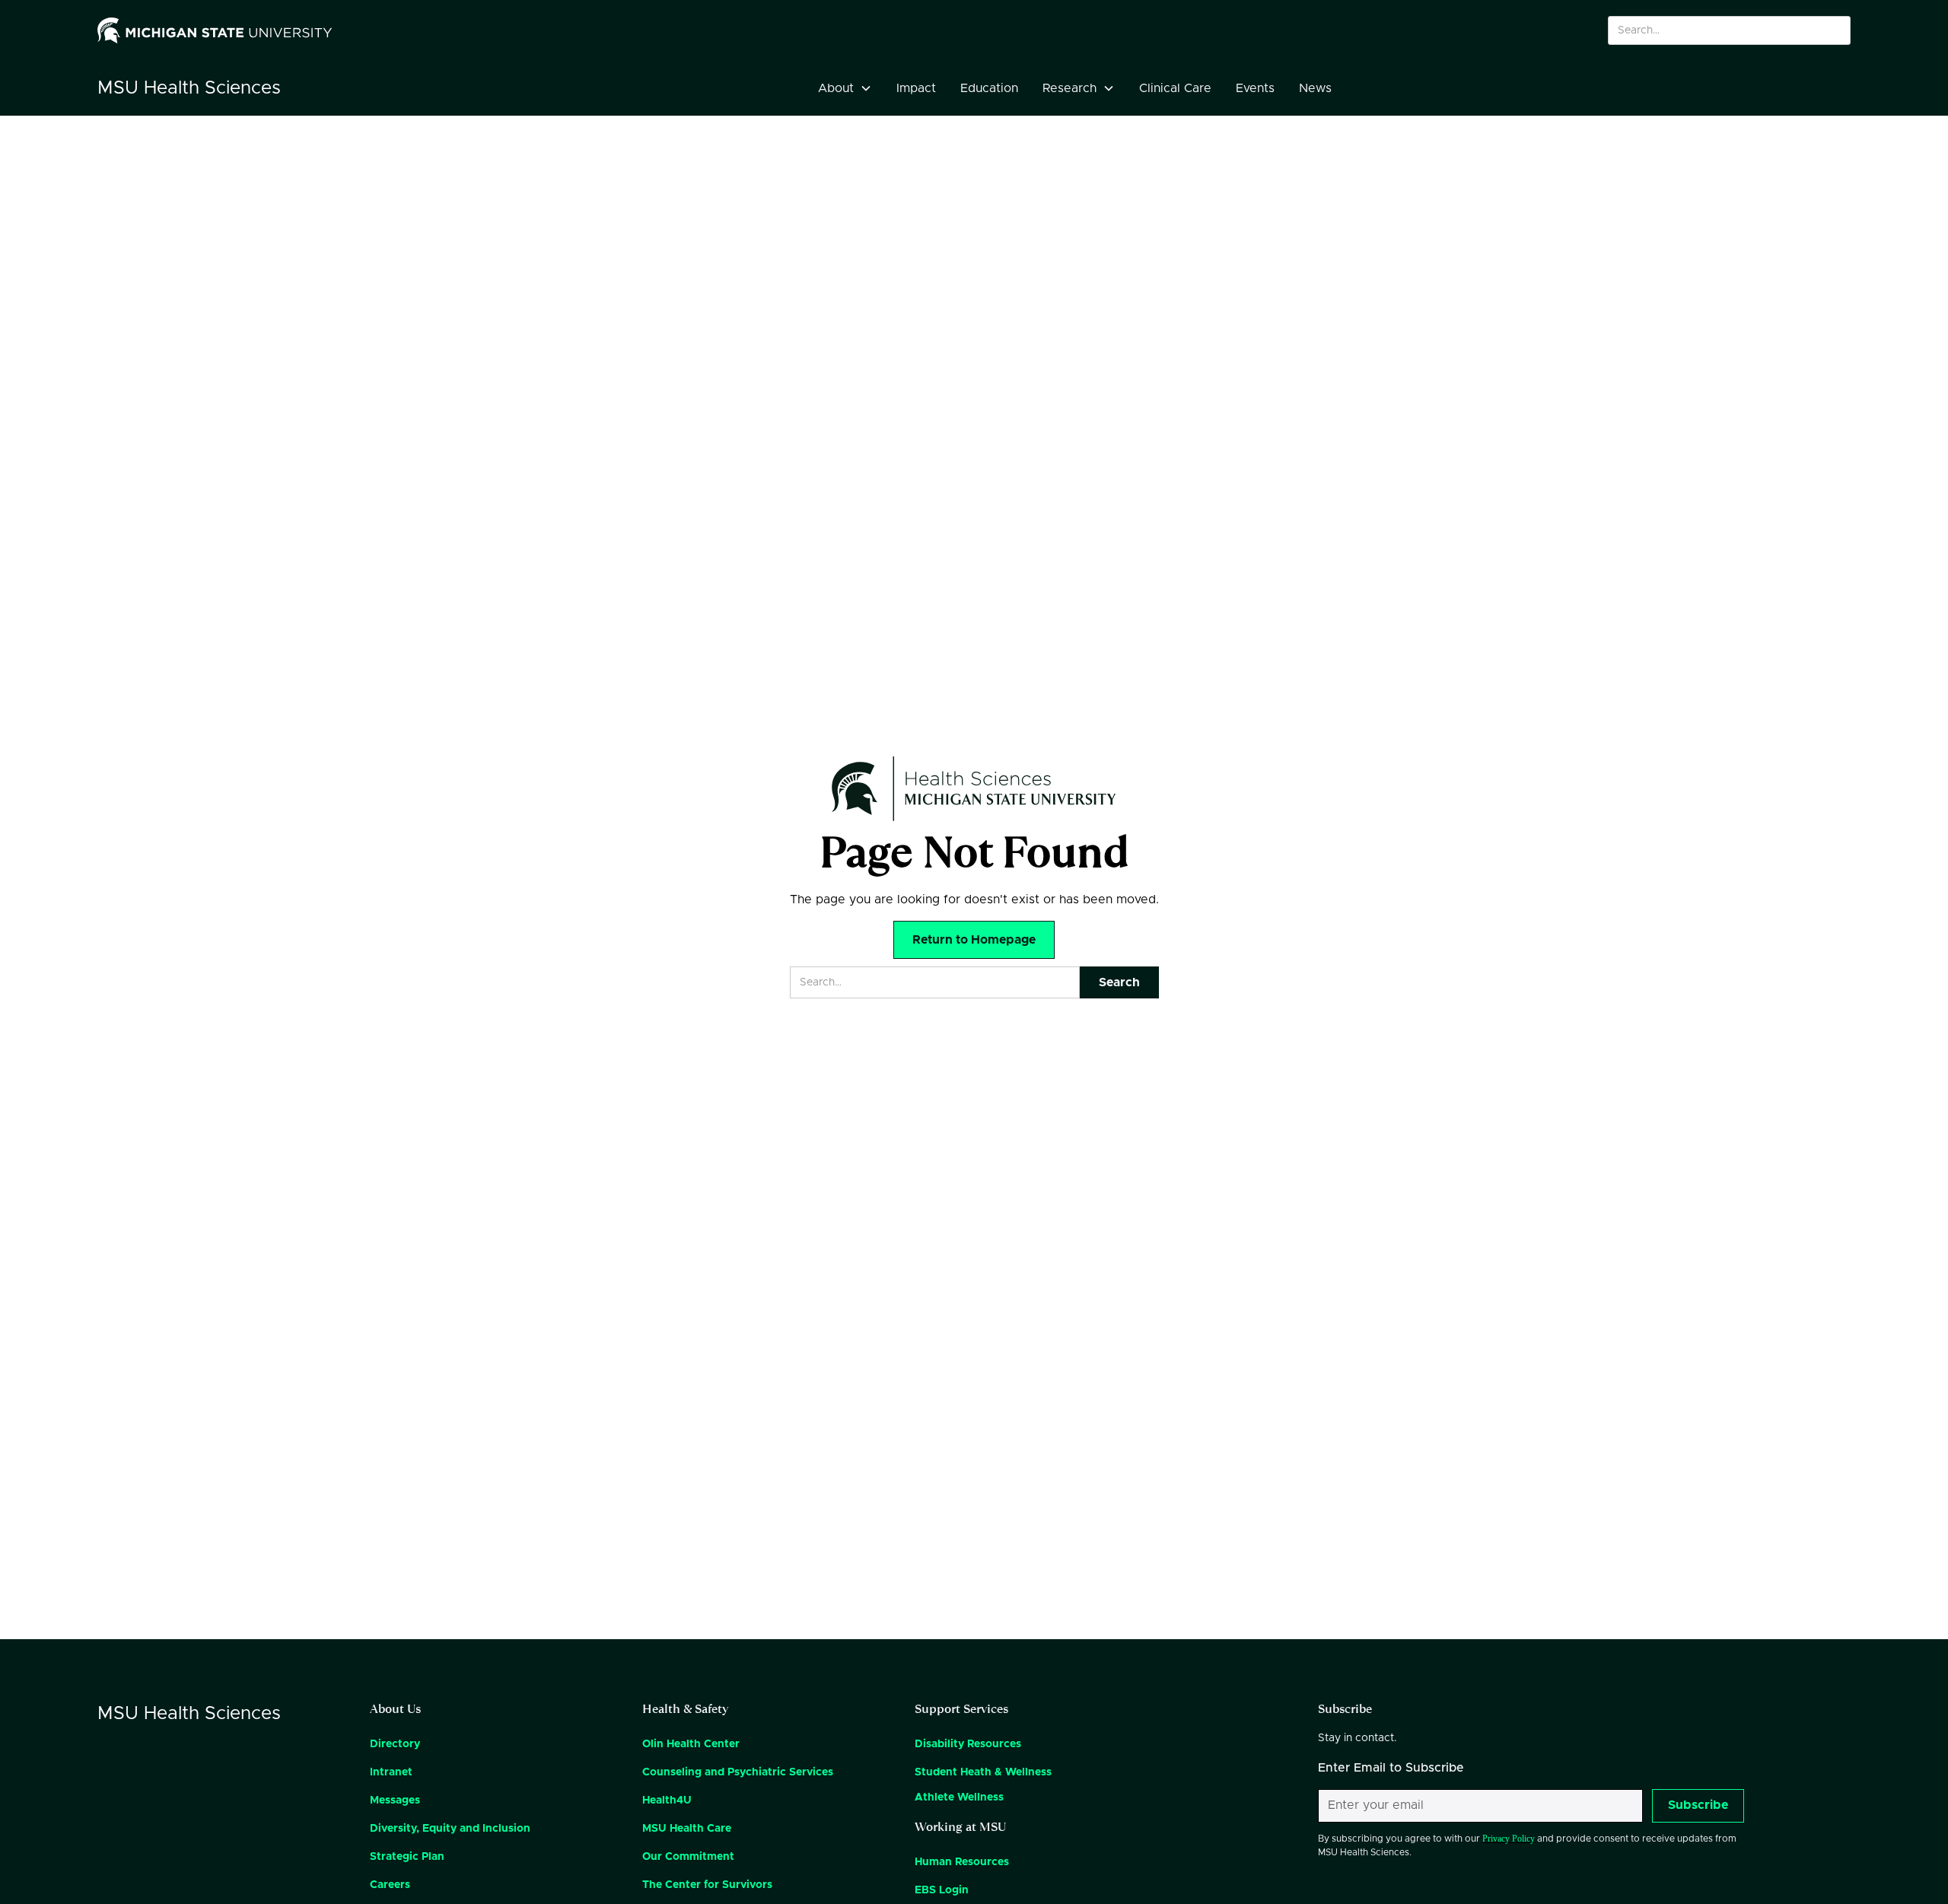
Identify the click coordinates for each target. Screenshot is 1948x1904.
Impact (916, 88)
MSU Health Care (687, 1829)
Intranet (391, 1772)
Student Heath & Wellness (983, 1772)
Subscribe (1698, 1805)
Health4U (667, 1801)
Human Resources (962, 1862)
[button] (845, 88)
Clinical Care (1175, 88)
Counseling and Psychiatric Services (738, 1772)
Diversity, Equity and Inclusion (450, 1829)
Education (989, 88)
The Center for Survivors (707, 1885)
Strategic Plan (407, 1857)
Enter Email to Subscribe (1391, 1768)
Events (1255, 88)
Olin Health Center (691, 1744)
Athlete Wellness (959, 1797)
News (1315, 88)
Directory (395, 1744)
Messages (395, 1801)
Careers (390, 1885)
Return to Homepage (974, 940)
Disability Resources (968, 1744)
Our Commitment (688, 1857)
